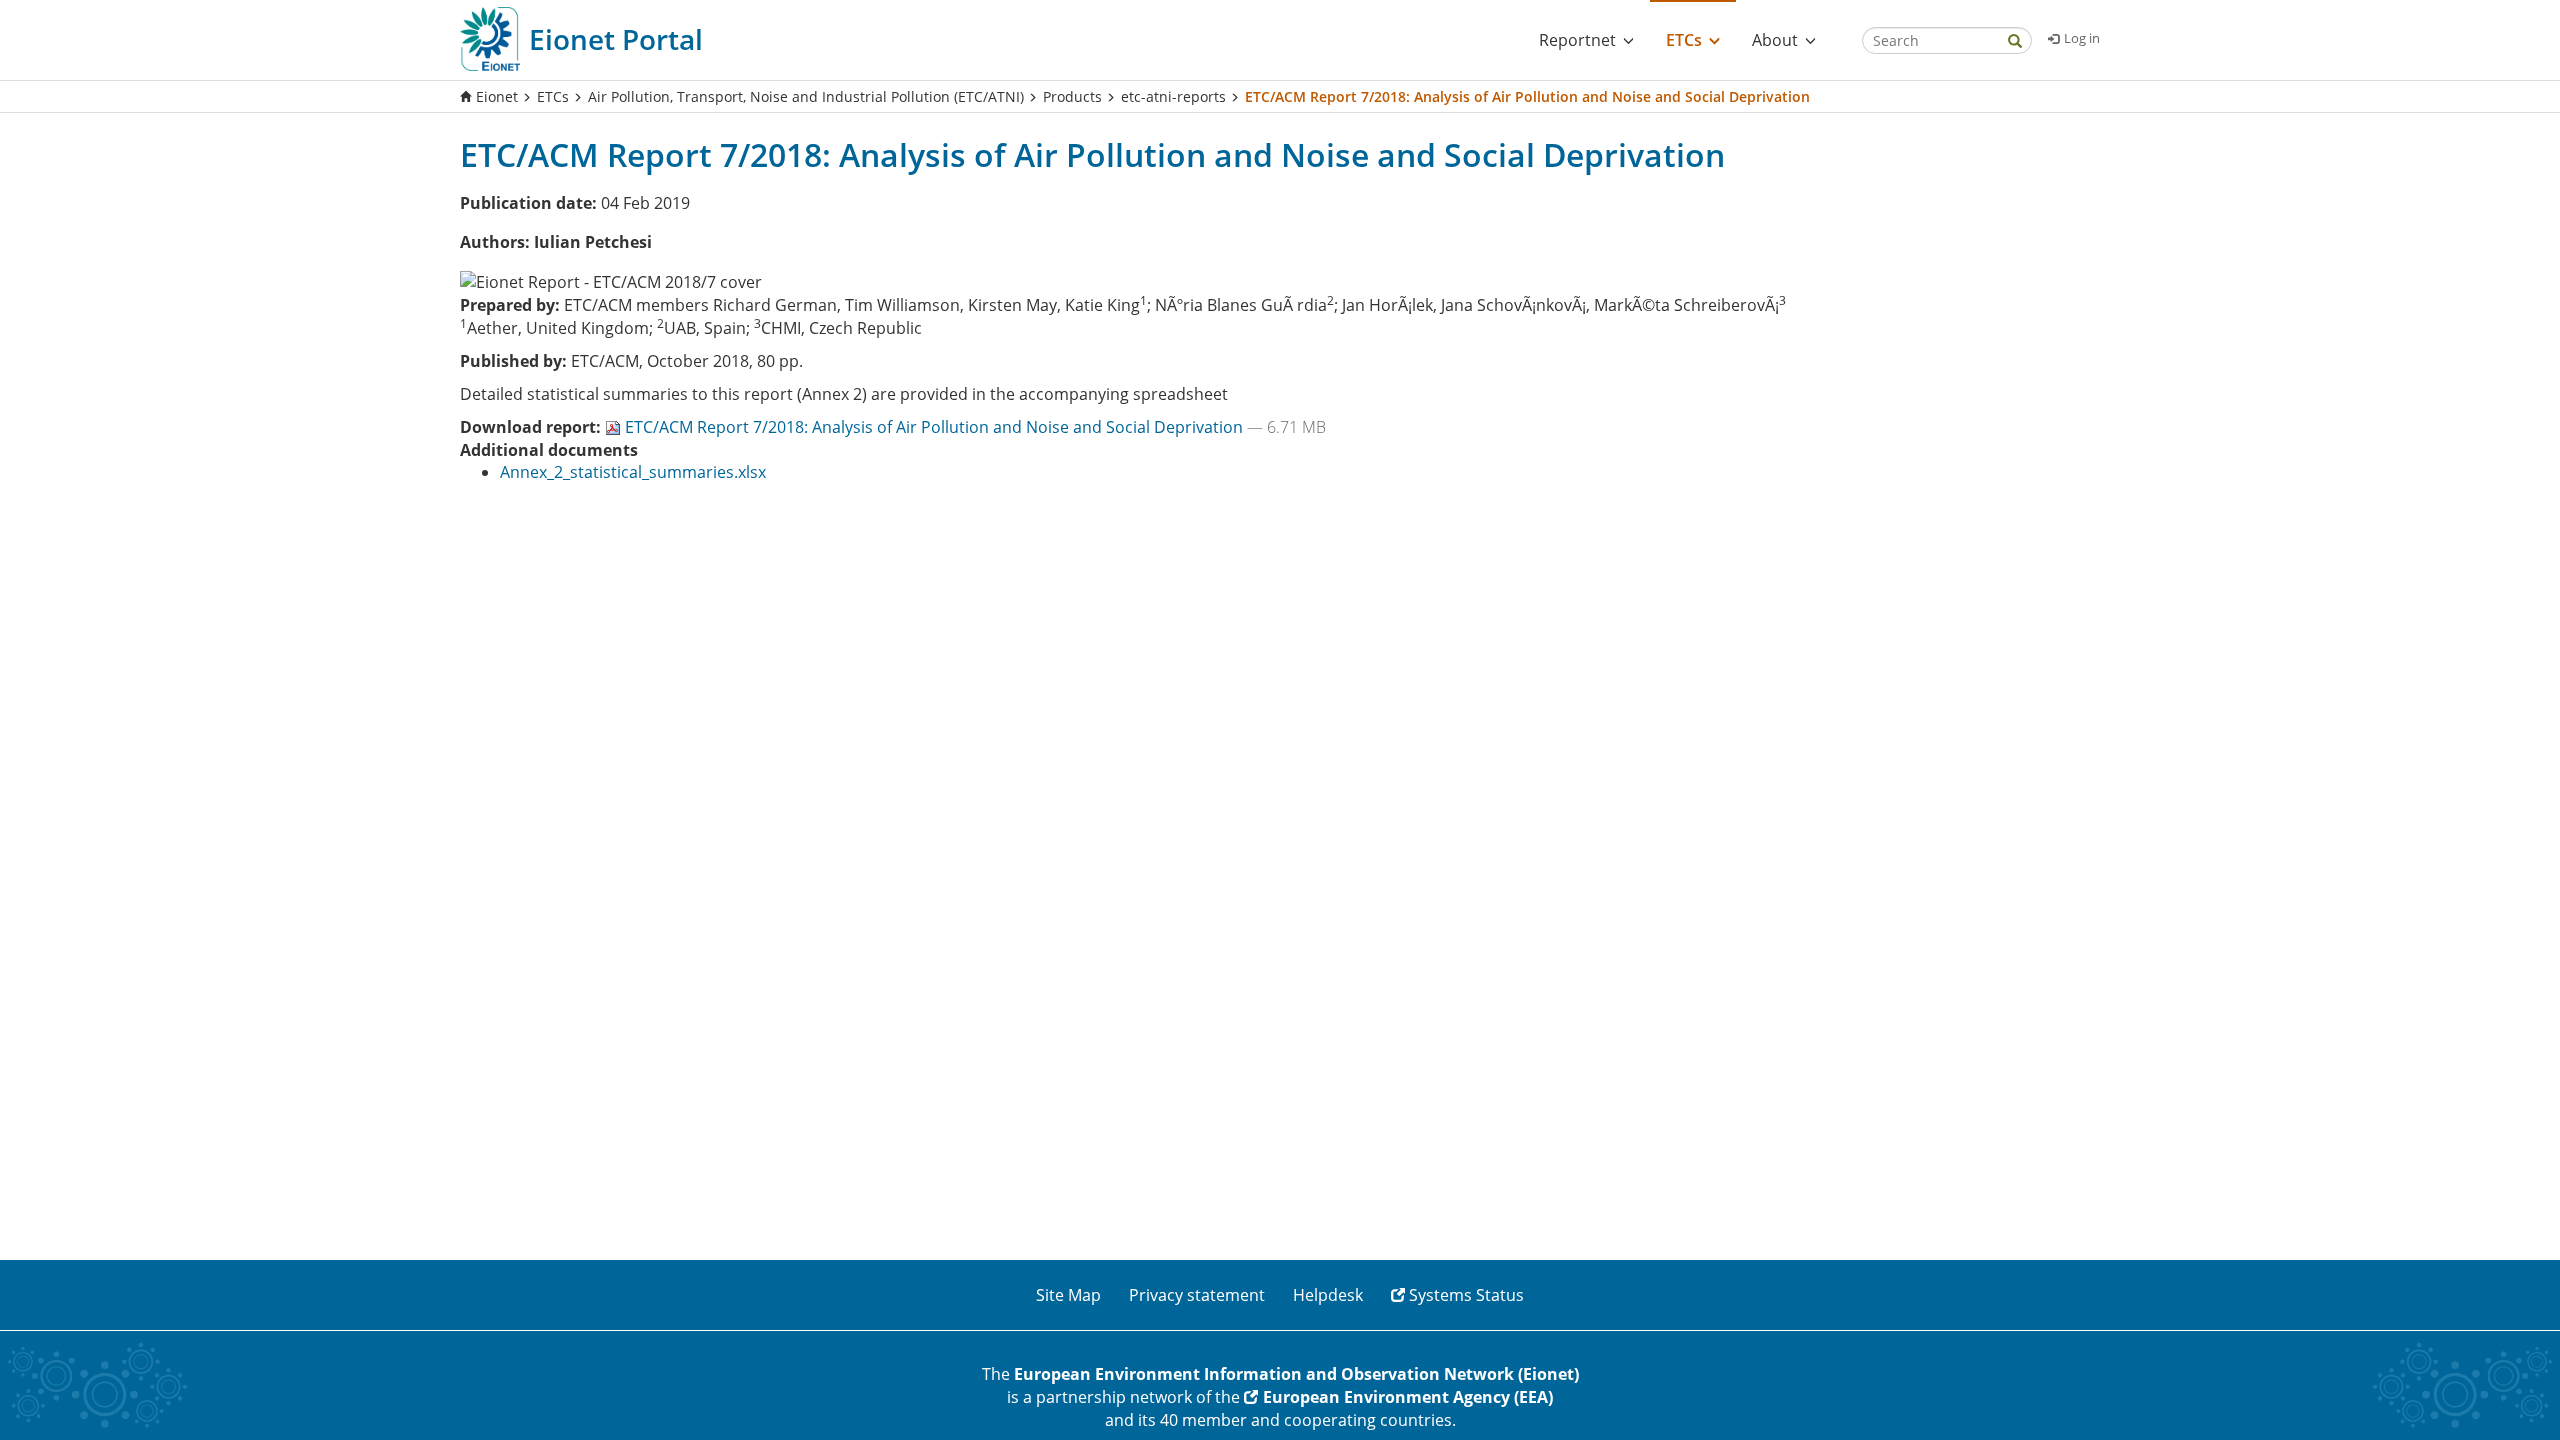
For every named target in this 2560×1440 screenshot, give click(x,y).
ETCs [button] (1684, 40)
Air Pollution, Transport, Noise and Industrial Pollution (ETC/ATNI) (806, 96)
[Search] (2015, 42)
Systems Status (1466, 1295)
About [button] (1775, 40)
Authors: (495, 242)
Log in (2082, 38)
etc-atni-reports (1173, 96)
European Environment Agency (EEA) (1408, 1397)
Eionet (497, 96)
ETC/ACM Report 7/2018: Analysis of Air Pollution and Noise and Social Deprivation (936, 427)
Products (1072, 96)
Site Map (1068, 1295)
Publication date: (528, 203)
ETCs (553, 96)
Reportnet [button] (1577, 40)
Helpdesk (1328, 1295)
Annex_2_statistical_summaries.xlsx (633, 472)
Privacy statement (1197, 1295)
